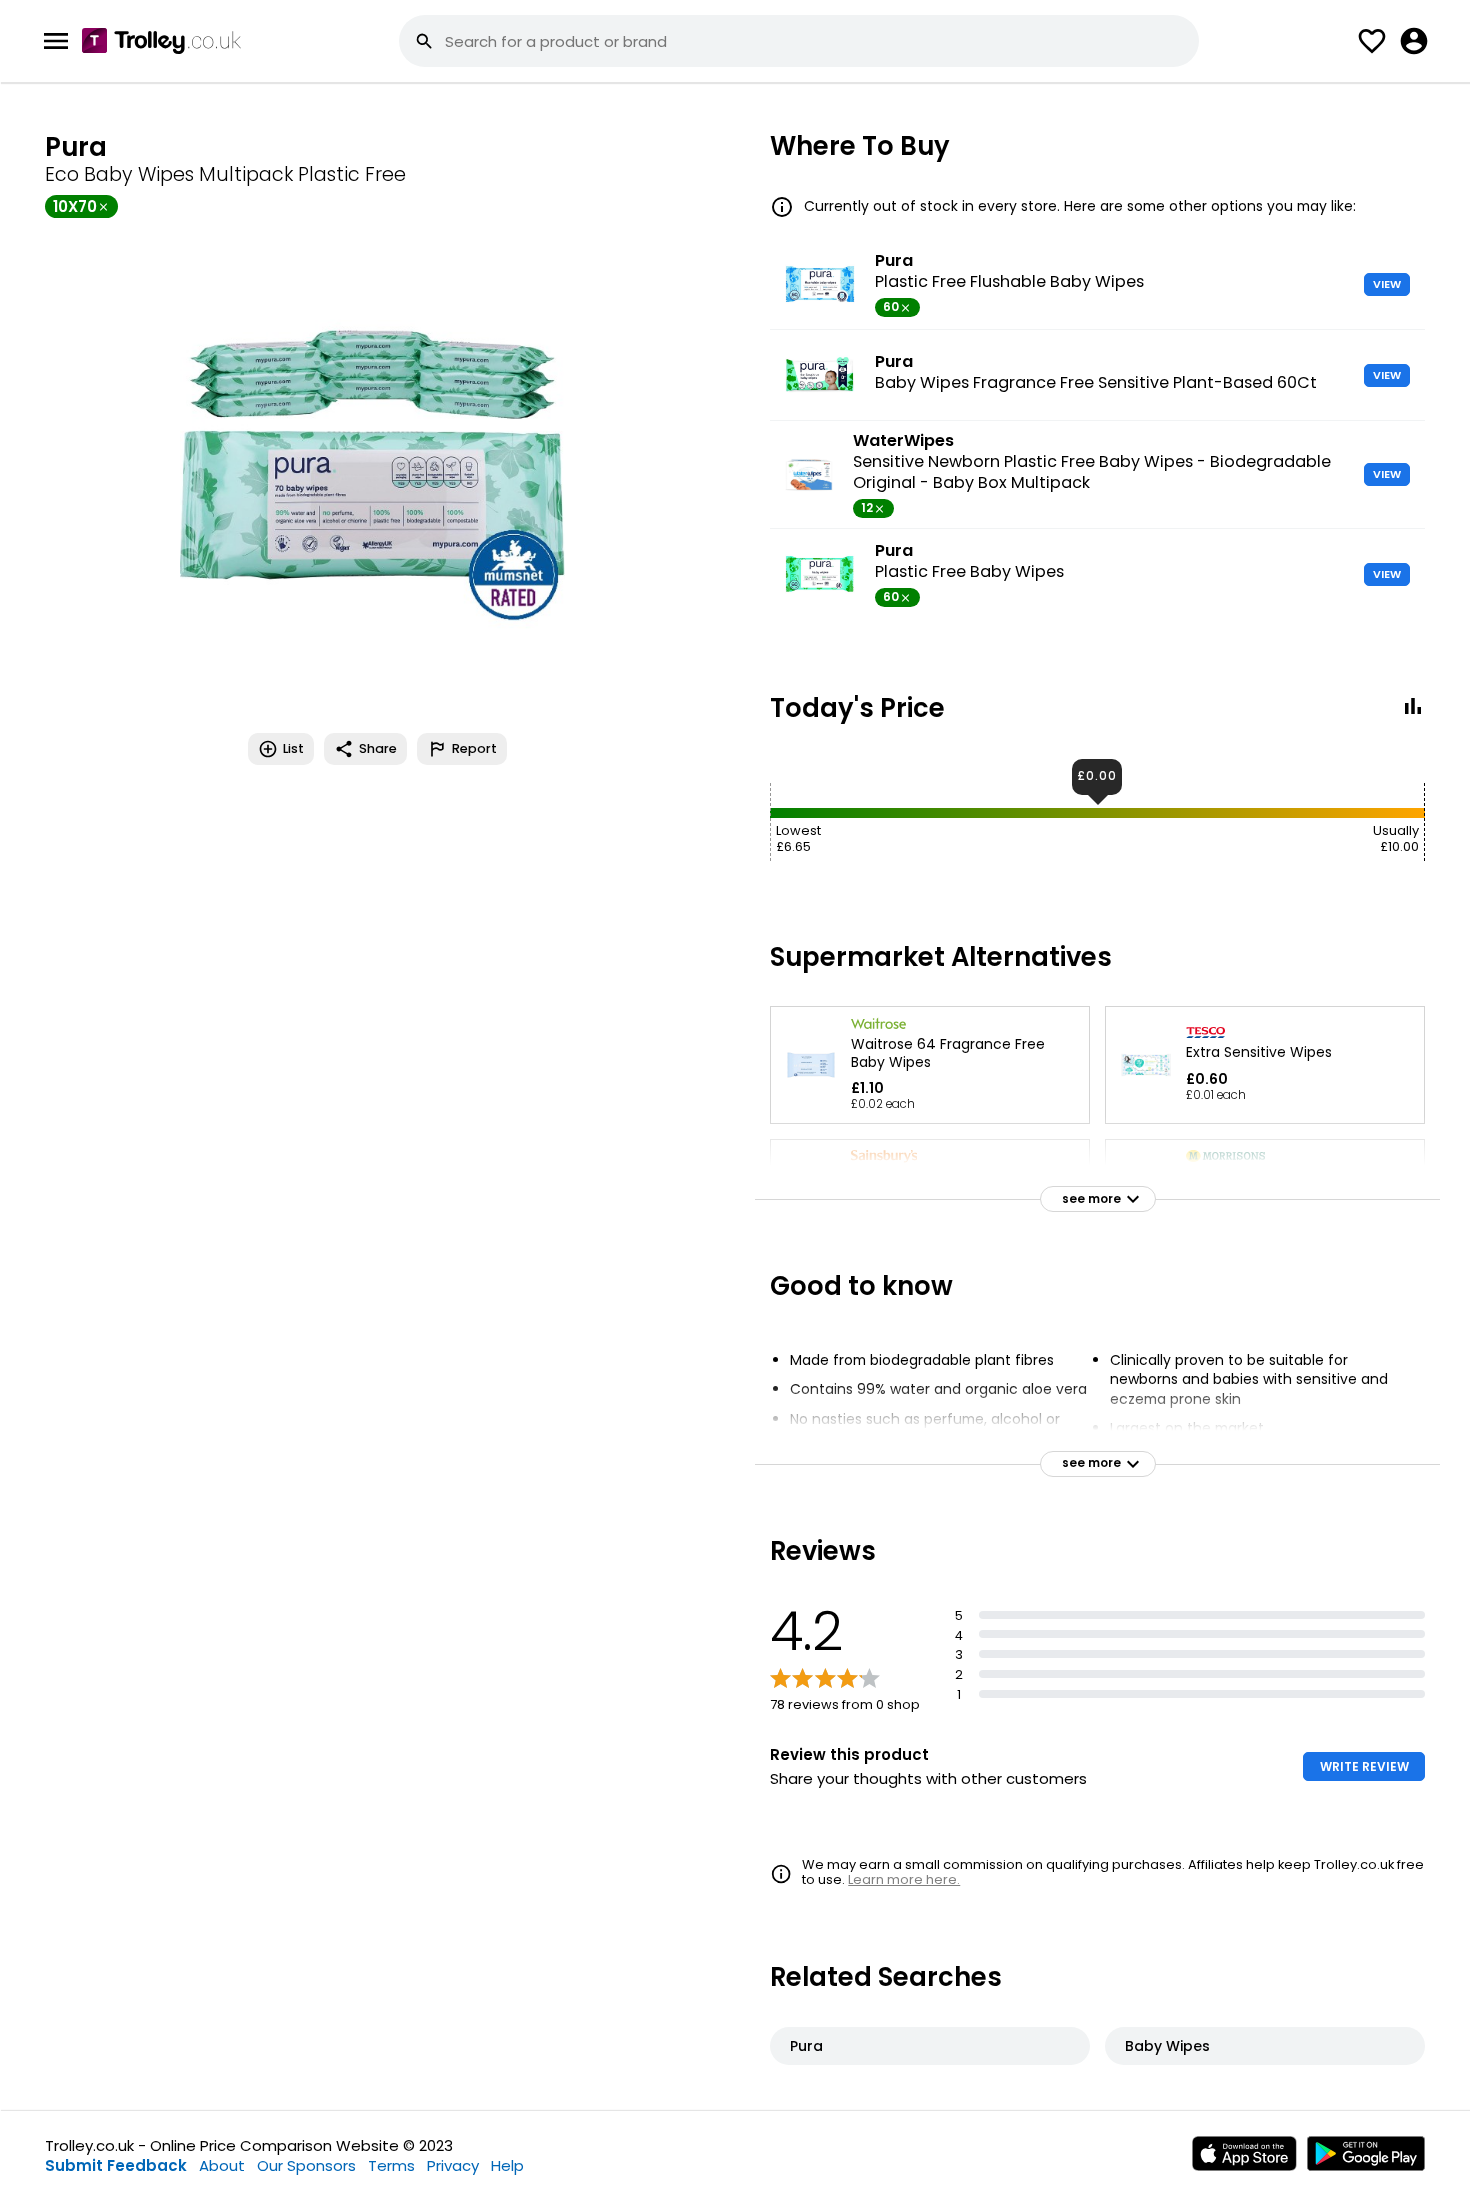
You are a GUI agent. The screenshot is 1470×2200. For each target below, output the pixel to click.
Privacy (453, 2165)
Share (378, 748)
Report (474, 748)
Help (507, 2165)
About (222, 2165)
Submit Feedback (116, 2165)
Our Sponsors (306, 2165)
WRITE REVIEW (1364, 1766)
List (293, 748)
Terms (391, 2165)
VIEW (1387, 284)
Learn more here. (904, 1879)
